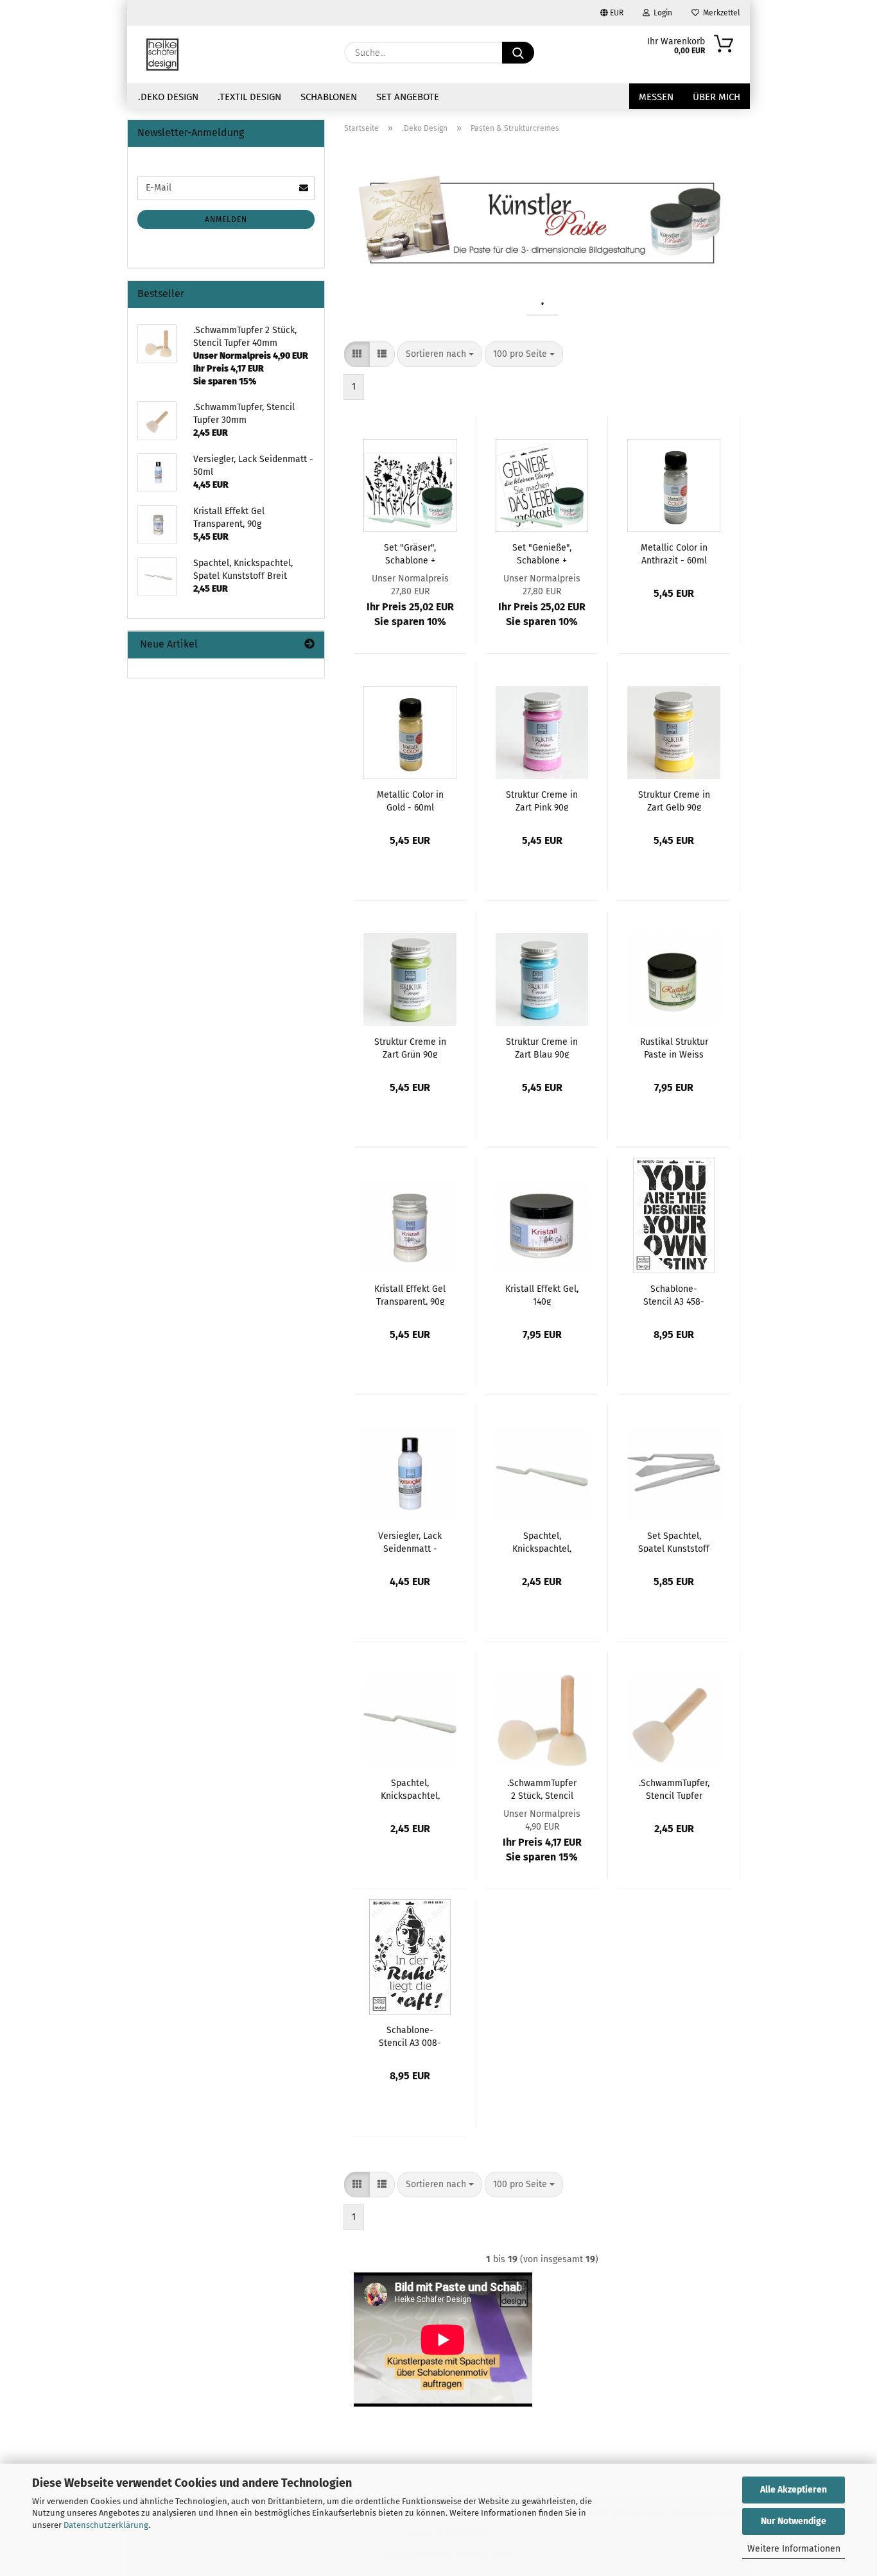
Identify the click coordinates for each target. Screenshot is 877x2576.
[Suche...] (518, 53)
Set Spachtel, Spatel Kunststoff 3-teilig (674, 1541)
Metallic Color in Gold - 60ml (410, 800)
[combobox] (440, 354)
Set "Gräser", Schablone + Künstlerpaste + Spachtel (410, 553)
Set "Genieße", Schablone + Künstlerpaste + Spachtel (542, 553)
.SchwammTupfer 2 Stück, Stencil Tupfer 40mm (542, 1789)
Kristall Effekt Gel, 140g (542, 1294)
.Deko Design (168, 97)
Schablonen (329, 97)
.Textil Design (249, 97)
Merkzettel (720, 13)
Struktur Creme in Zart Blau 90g (542, 1047)
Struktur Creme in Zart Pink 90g (542, 800)
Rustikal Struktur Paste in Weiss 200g (674, 1047)
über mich (716, 97)
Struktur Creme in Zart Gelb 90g (674, 800)
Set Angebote (408, 97)
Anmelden (226, 219)
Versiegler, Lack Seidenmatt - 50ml (410, 1541)
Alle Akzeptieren (794, 2490)
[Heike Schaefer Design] (162, 55)
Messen (656, 97)
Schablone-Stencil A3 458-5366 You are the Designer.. (674, 1294)
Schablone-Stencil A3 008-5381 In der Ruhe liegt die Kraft (410, 2036)
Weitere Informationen (794, 2549)
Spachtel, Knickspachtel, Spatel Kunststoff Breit (542, 1541)
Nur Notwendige (794, 2521)
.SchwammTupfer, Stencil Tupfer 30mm (674, 1789)
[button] (357, 354)
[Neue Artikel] (309, 645)
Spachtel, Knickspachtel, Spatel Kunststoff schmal (410, 1789)
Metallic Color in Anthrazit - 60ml (674, 553)
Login (661, 13)
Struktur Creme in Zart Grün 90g (410, 1047)
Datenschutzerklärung (106, 2525)
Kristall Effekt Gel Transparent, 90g (410, 1294)
